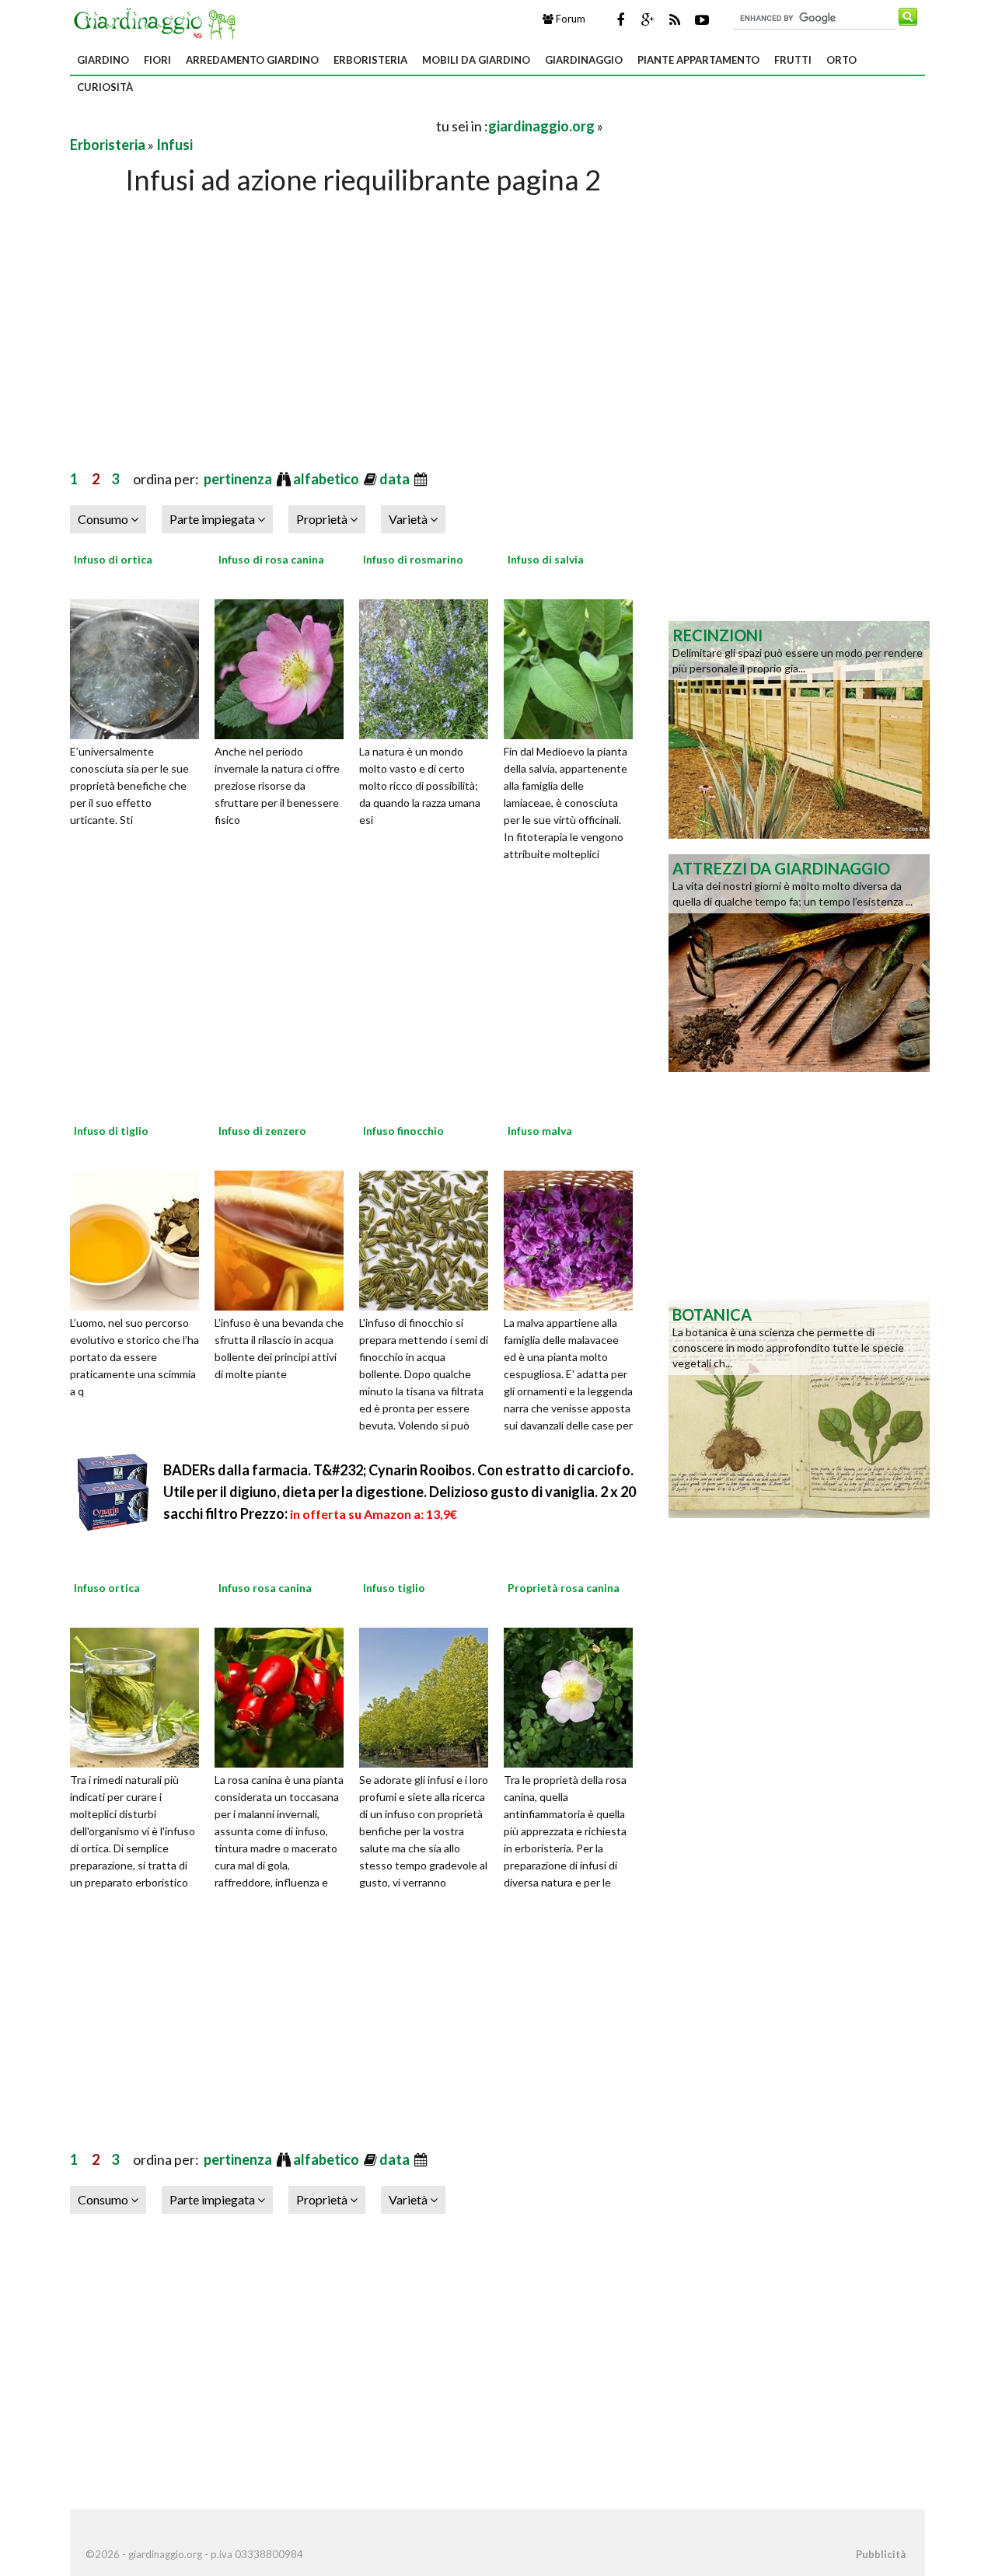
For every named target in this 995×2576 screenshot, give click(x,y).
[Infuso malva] (574, 1238)
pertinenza (239, 479)
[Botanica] (799, 1408)
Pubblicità (881, 2554)
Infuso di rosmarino (413, 559)
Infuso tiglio (394, 1588)
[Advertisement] (252, 126)
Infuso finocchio (403, 1131)
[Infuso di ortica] (140, 667)
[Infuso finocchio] (429, 1238)
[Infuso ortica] (140, 1696)
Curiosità (105, 87)
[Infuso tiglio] (429, 1696)
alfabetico (327, 479)
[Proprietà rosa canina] (574, 1696)
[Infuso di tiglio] (140, 1238)
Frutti (793, 60)
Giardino (103, 60)
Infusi (175, 145)
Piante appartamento (698, 60)
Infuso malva (540, 1131)
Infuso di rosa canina (271, 559)
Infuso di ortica (113, 559)
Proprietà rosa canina (564, 1588)
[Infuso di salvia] (574, 667)
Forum (569, 19)
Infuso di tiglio (111, 1131)
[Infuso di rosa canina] (285, 667)
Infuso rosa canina (265, 1588)
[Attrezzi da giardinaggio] (799, 962)
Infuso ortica (107, 1588)
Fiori (157, 60)
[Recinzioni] (799, 728)
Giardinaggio (584, 60)
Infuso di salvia (546, 559)
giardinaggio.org (541, 126)
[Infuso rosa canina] (285, 1696)
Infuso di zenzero (262, 1131)
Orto (841, 60)
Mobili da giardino (476, 60)
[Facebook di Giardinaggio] (620, 19)
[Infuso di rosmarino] (429, 667)
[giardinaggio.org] (159, 22)
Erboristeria (370, 60)
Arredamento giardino (252, 60)
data (396, 479)
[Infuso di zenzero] (285, 1238)
